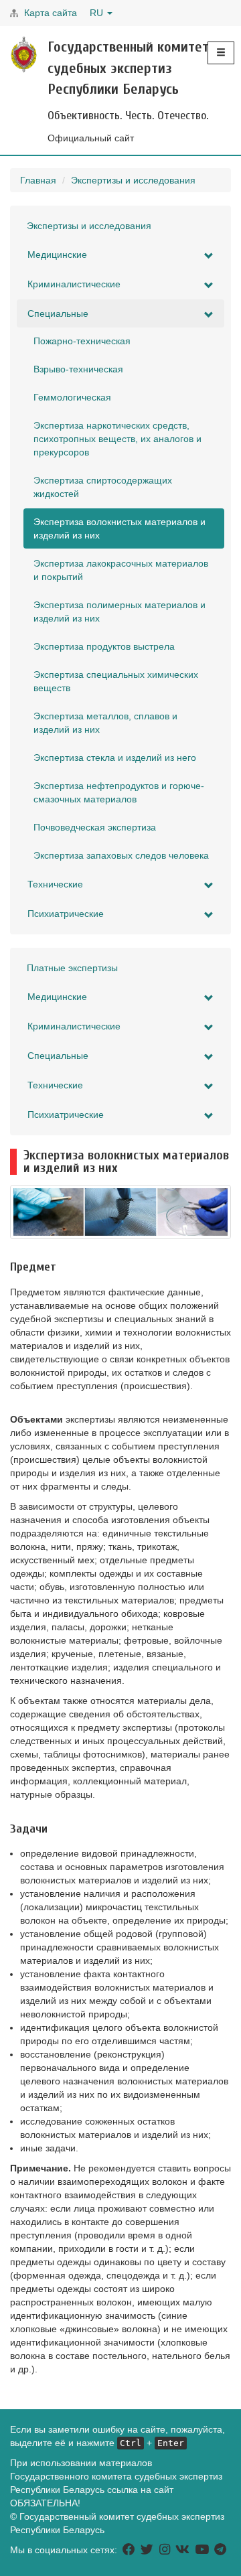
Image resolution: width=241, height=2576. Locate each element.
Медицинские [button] (57, 255)
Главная (38, 180)
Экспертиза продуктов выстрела (104, 646)
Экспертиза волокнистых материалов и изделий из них (119, 528)
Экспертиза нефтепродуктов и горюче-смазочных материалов (119, 792)
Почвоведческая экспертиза (95, 827)
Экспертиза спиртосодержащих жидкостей (103, 487)
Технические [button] (55, 884)
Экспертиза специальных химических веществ (116, 681)
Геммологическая (72, 397)
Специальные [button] (58, 313)
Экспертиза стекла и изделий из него (115, 758)
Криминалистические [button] (74, 284)
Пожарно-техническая (82, 341)
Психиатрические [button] (66, 914)
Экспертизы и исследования (133, 180)
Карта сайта (51, 13)
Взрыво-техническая (78, 369)
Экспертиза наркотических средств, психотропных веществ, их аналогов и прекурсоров (117, 439)
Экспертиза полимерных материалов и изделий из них (119, 612)
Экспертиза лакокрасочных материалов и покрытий (121, 570)
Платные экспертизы (72, 968)
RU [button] (98, 13)
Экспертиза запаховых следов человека (121, 855)
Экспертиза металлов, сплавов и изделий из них (105, 723)
